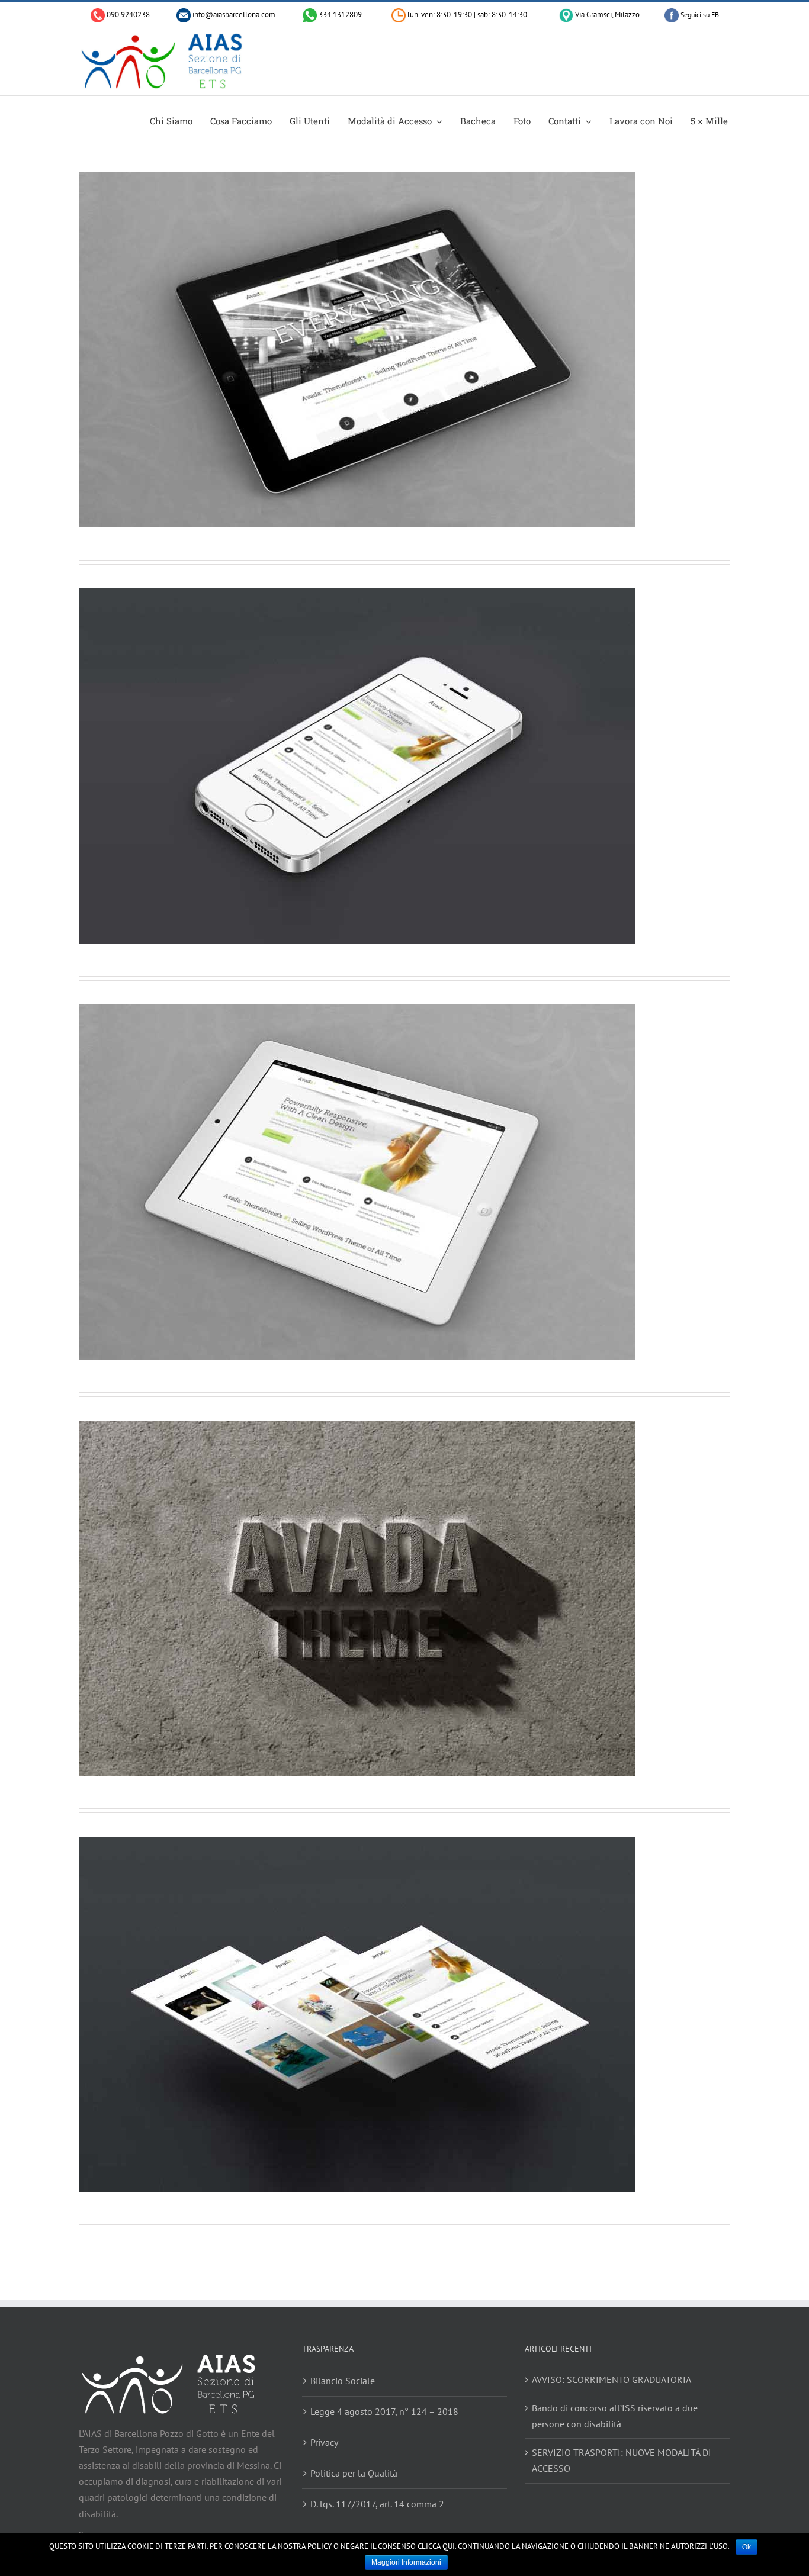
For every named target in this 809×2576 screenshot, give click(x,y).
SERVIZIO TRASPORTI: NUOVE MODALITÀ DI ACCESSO (622, 2460)
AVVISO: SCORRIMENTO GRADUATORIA (611, 2379)
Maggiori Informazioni (406, 2562)
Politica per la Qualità (354, 2473)
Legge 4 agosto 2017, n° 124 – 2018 (384, 2411)
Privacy (324, 2442)
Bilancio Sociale (343, 2381)
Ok (747, 2547)
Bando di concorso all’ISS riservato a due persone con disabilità (615, 2416)
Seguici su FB (699, 15)
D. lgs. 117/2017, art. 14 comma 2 (377, 2504)
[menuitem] (178, 120)
